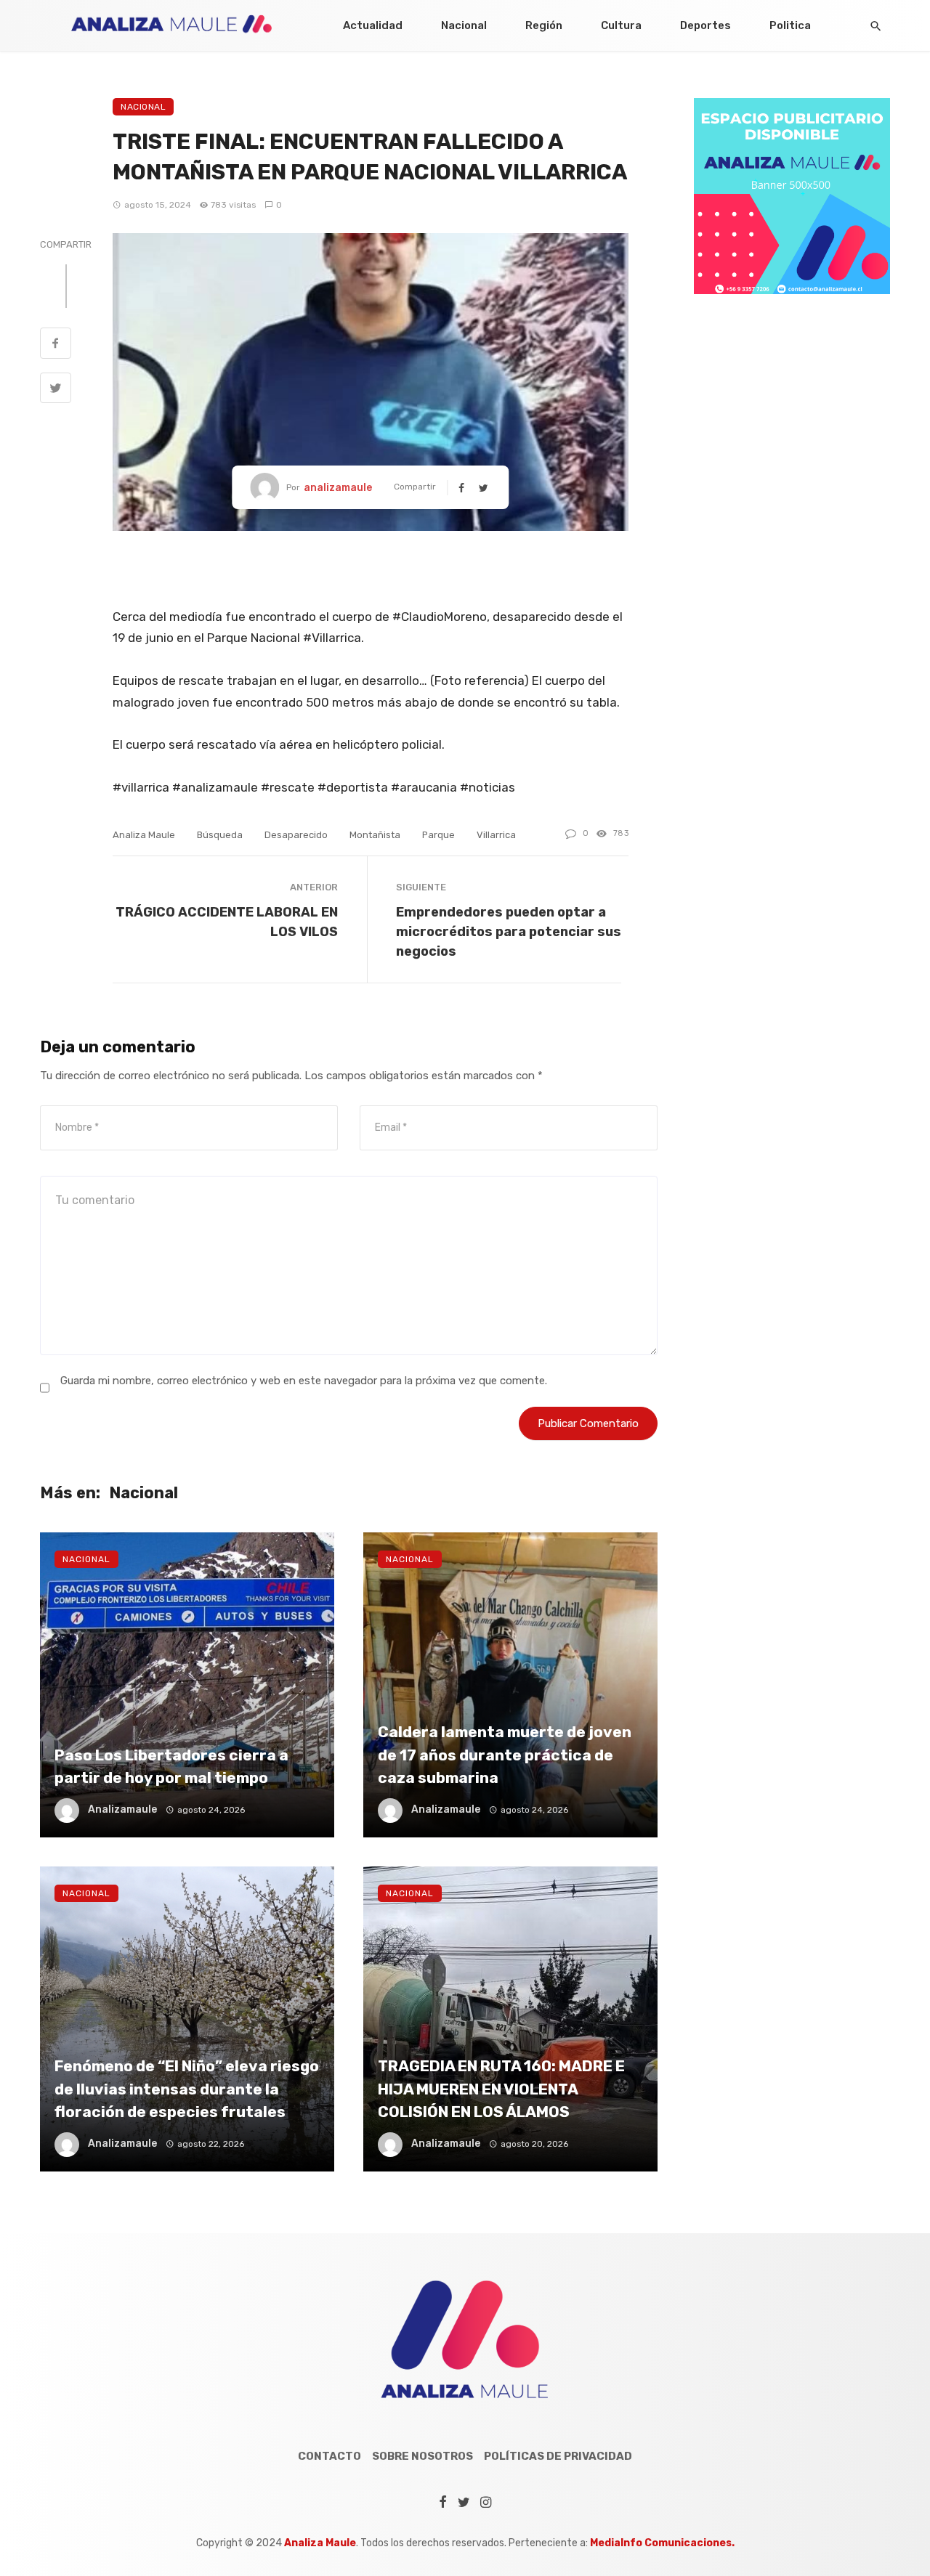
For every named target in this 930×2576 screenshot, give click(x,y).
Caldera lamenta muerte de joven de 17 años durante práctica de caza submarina (505, 1755)
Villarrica (496, 835)
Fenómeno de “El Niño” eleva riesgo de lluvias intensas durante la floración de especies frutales (187, 2089)
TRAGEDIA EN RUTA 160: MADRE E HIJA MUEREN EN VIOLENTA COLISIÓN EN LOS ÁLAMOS (501, 2089)
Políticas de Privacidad (558, 2456)
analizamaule (338, 488)
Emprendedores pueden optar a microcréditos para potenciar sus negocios (509, 931)
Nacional (464, 25)
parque (438, 835)
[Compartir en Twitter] (56, 390)
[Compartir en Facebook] (56, 345)
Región (544, 25)
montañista (375, 835)
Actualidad (373, 25)
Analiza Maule (144, 835)
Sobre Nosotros (422, 2456)
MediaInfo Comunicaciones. (662, 2543)
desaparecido (296, 835)
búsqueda (220, 835)
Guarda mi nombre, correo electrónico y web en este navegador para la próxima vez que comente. (304, 1381)
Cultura (621, 25)
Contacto (329, 2456)
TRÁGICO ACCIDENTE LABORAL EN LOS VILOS (227, 922)
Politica (790, 25)
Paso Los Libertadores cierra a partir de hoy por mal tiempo (171, 1767)
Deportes (705, 25)
